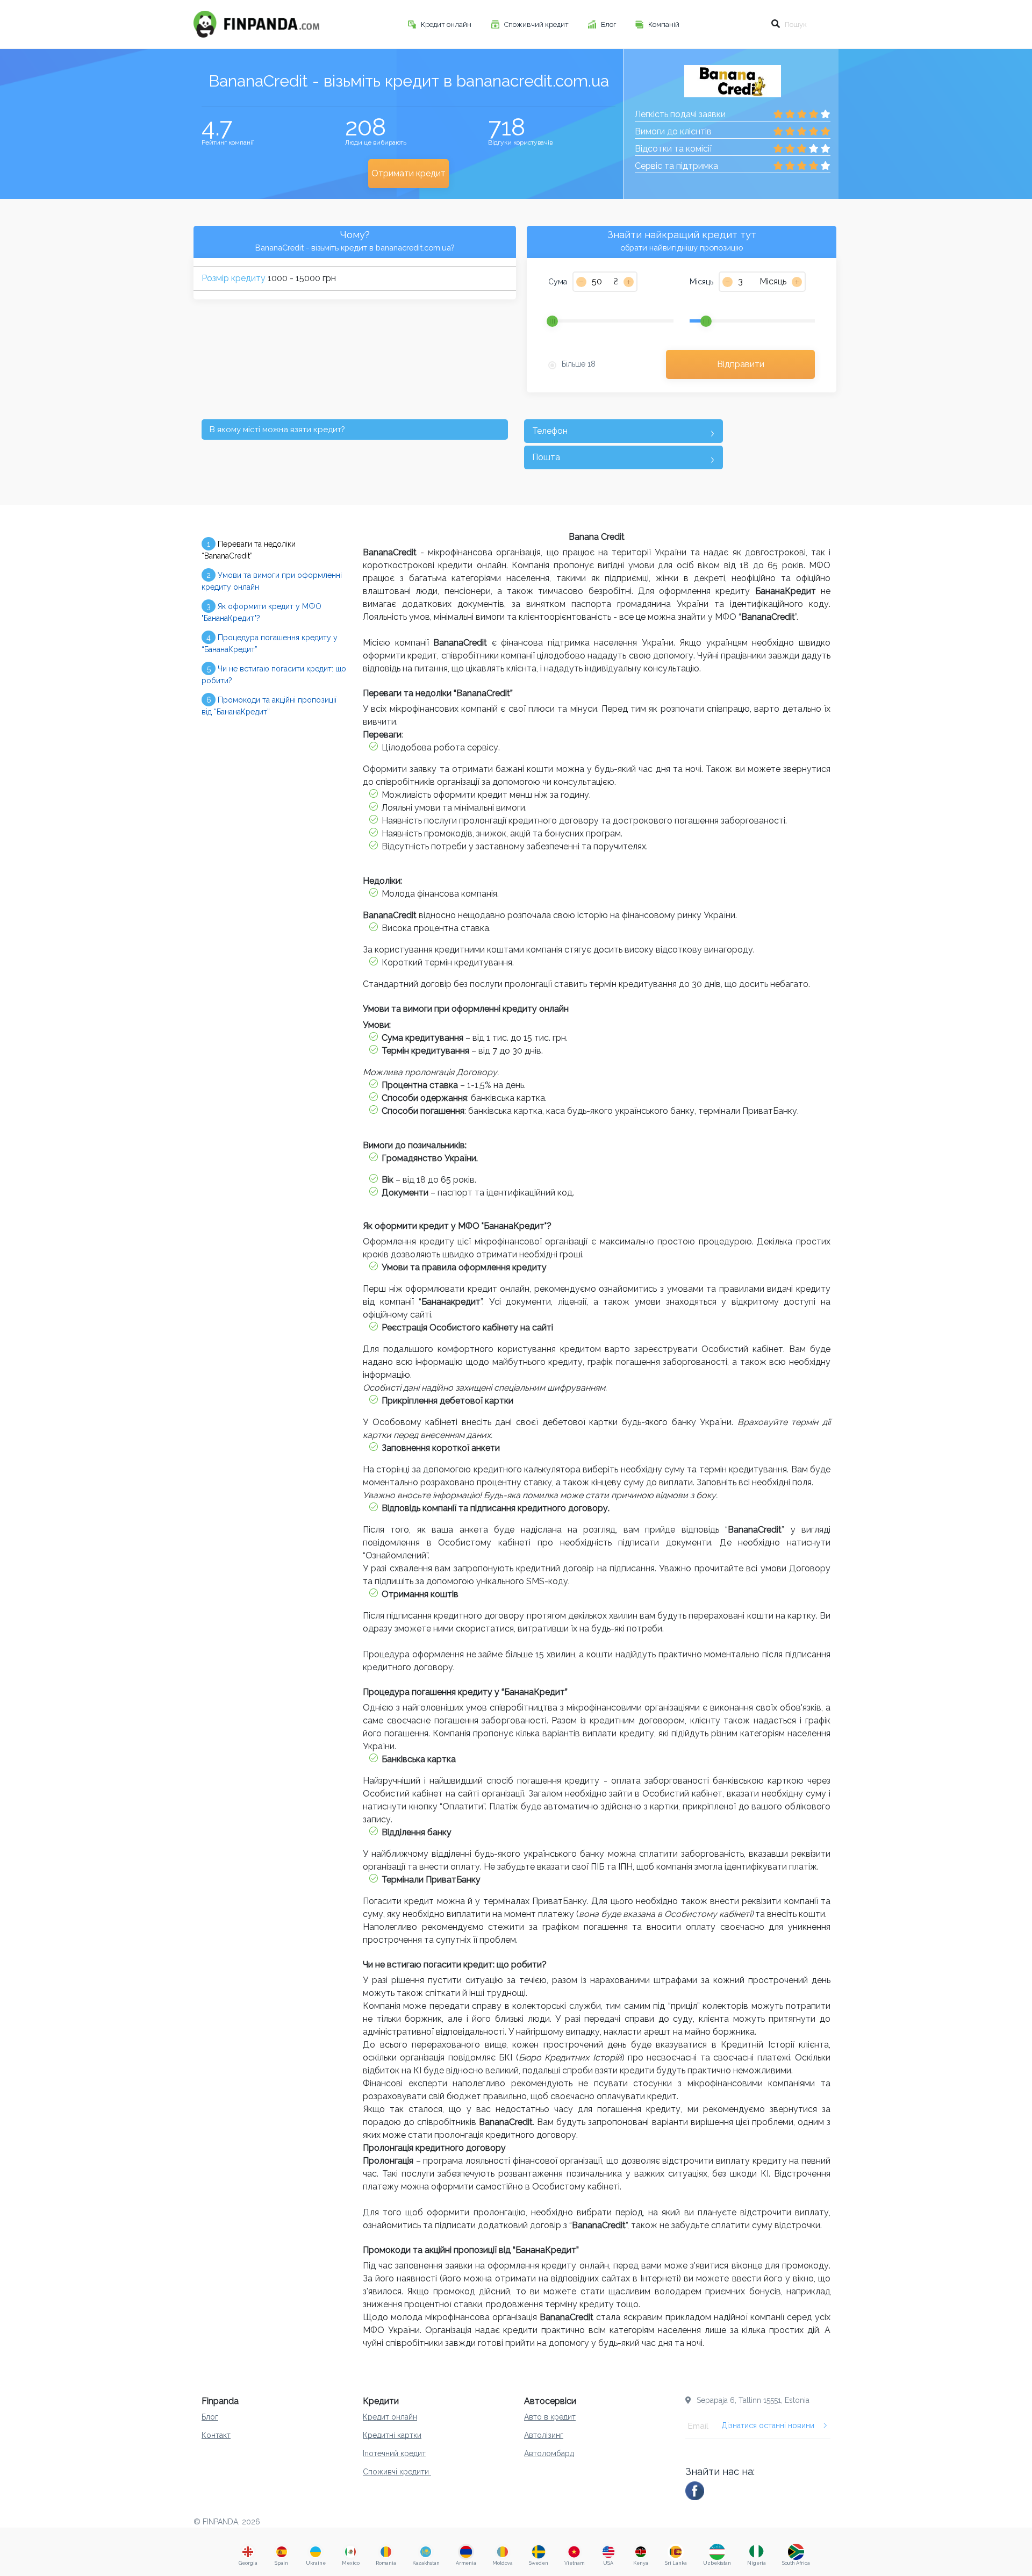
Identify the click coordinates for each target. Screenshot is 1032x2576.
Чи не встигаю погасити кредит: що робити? (274, 675)
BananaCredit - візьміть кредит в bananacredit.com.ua (409, 81)
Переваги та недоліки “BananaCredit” (249, 550)
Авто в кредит (550, 2417)
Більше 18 (579, 364)
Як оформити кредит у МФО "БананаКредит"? (261, 612)
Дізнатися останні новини (768, 2425)
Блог (609, 24)
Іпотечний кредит (394, 2453)
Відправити (741, 364)
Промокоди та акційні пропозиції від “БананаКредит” (269, 706)
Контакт (216, 2435)
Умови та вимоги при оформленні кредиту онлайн (272, 581)
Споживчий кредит (537, 24)
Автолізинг (544, 2435)
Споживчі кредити (397, 2472)
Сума (558, 282)
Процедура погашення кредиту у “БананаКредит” (270, 643)
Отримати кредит (408, 173)
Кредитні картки (392, 2435)
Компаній (665, 24)
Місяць (701, 282)
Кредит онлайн (447, 24)
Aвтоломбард (549, 2453)
